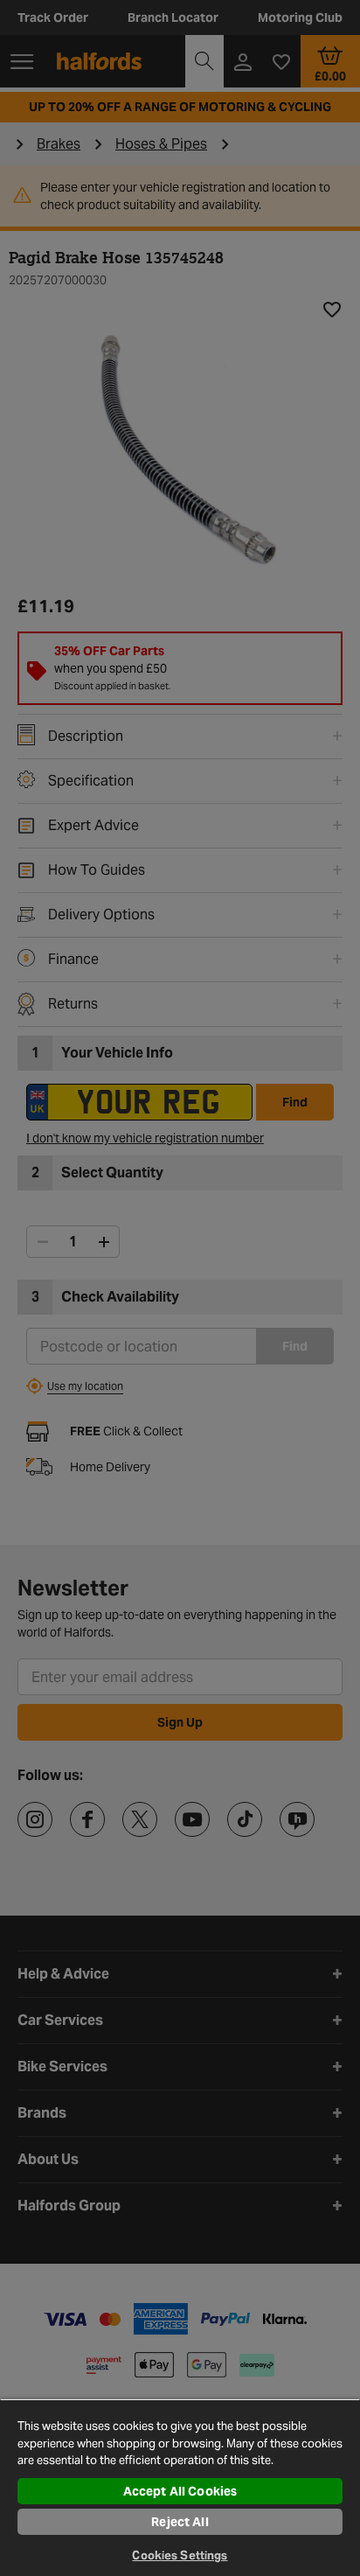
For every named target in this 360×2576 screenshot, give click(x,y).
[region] (180, 2487)
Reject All (180, 2522)
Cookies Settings (180, 2555)
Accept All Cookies (180, 2491)
